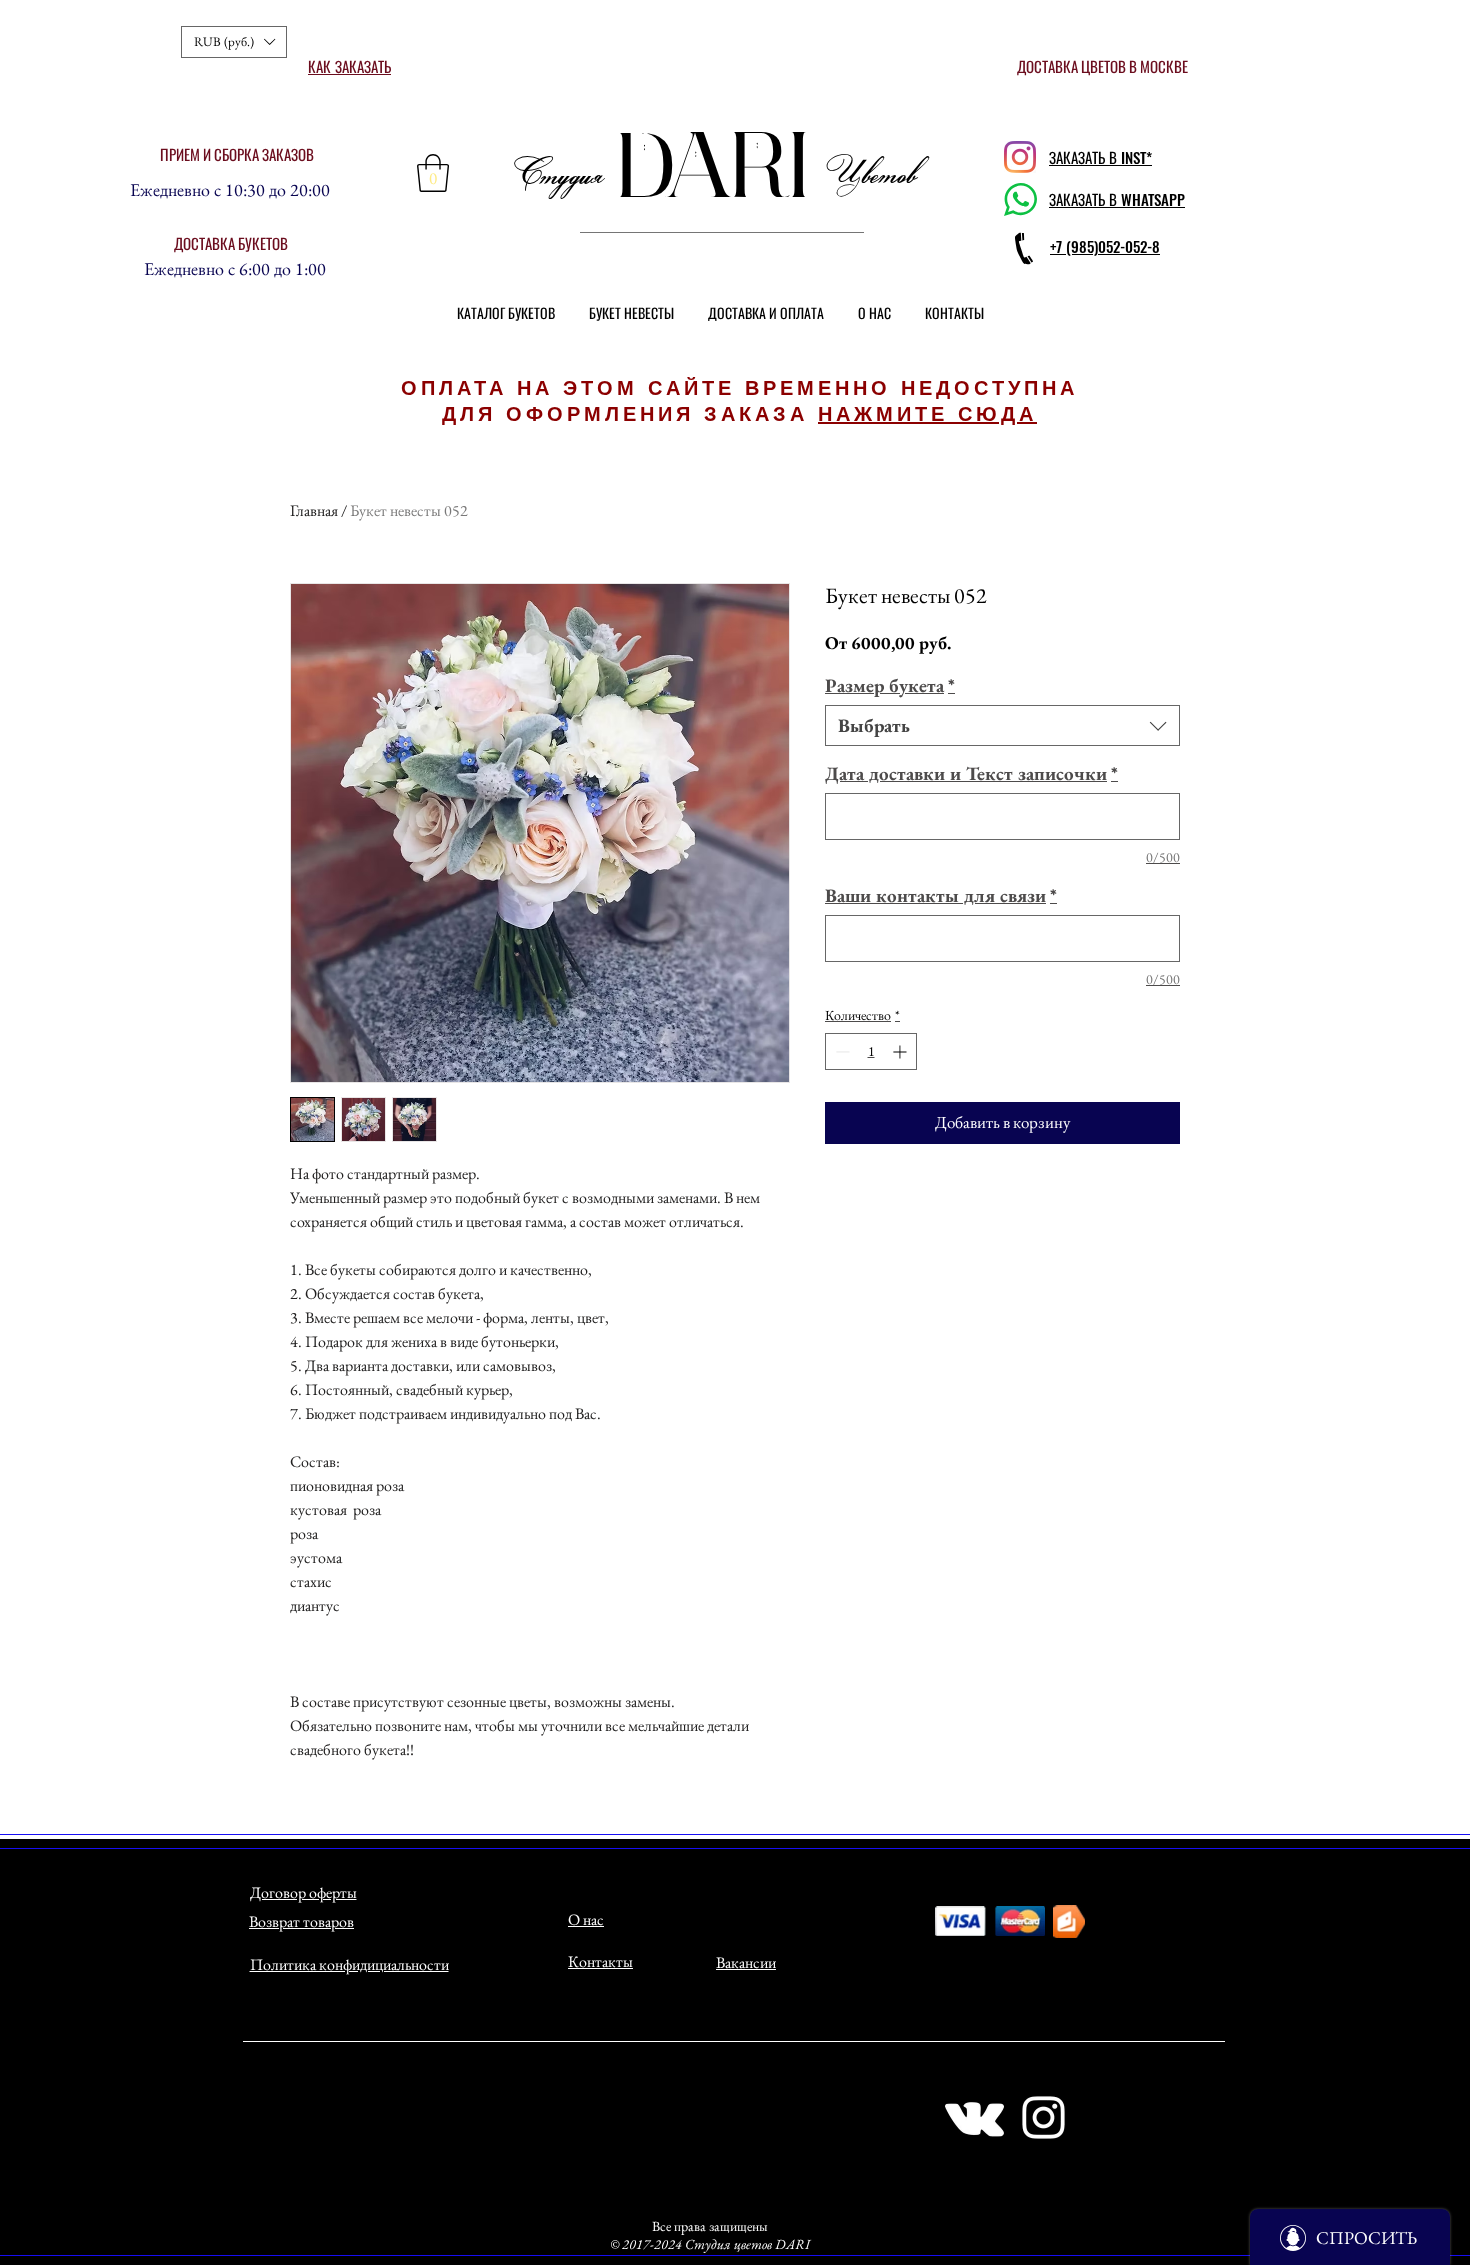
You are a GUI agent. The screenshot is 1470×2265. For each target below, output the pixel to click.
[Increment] (901, 1051)
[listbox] (234, 42)
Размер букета (890, 685)
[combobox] (1002, 725)
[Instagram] (1020, 157)
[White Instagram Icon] (1043, 2117)
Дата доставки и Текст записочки (971, 773)
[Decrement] (840, 1051)
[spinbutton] (871, 1051)
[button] (234, 42)
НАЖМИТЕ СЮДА (927, 414)
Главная (314, 510)
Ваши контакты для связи (941, 895)
